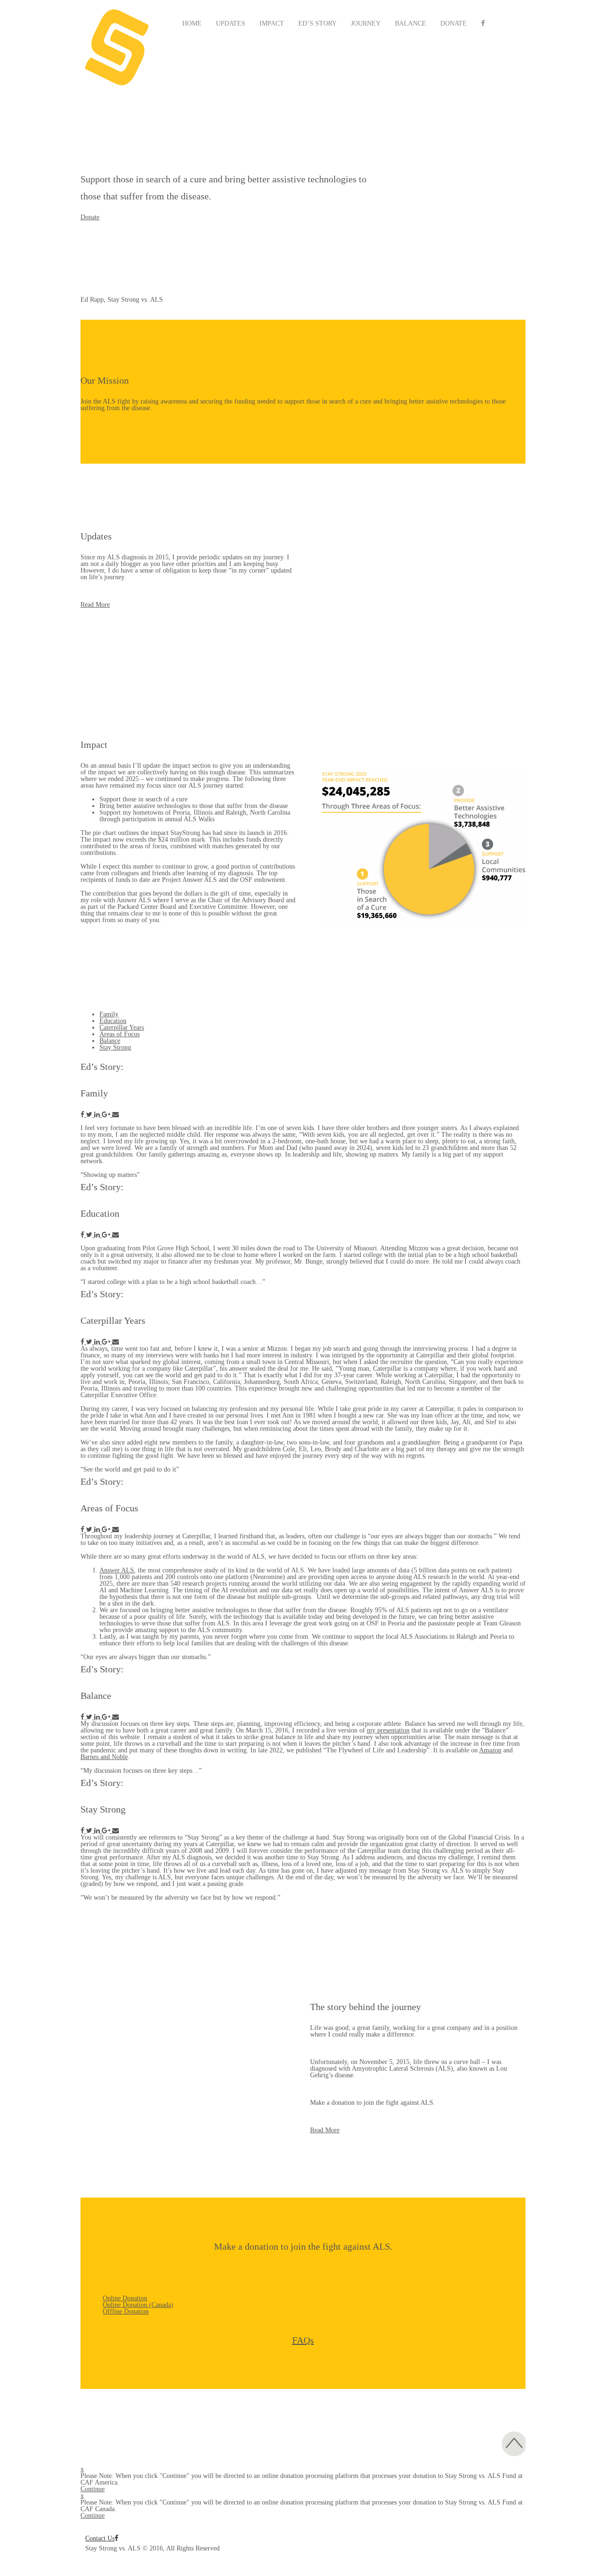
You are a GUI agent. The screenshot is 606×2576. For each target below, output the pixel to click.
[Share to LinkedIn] (98, 1115)
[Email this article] (116, 1115)
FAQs (303, 2340)
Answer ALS (117, 1570)
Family (109, 1014)
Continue (93, 2489)
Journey (366, 23)
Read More (95, 605)
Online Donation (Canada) (138, 2305)
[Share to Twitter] (90, 1115)
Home (192, 23)
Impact (272, 23)
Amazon (490, 1750)
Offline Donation (126, 2311)
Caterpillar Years (122, 1028)
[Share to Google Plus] (107, 1115)
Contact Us (100, 2538)
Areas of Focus (120, 1034)
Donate (454, 23)
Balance (410, 23)
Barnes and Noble (104, 1757)
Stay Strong (115, 1047)
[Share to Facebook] (83, 1115)
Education (113, 1021)
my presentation (388, 1730)
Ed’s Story (317, 23)
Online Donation (125, 2298)
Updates (231, 23)
